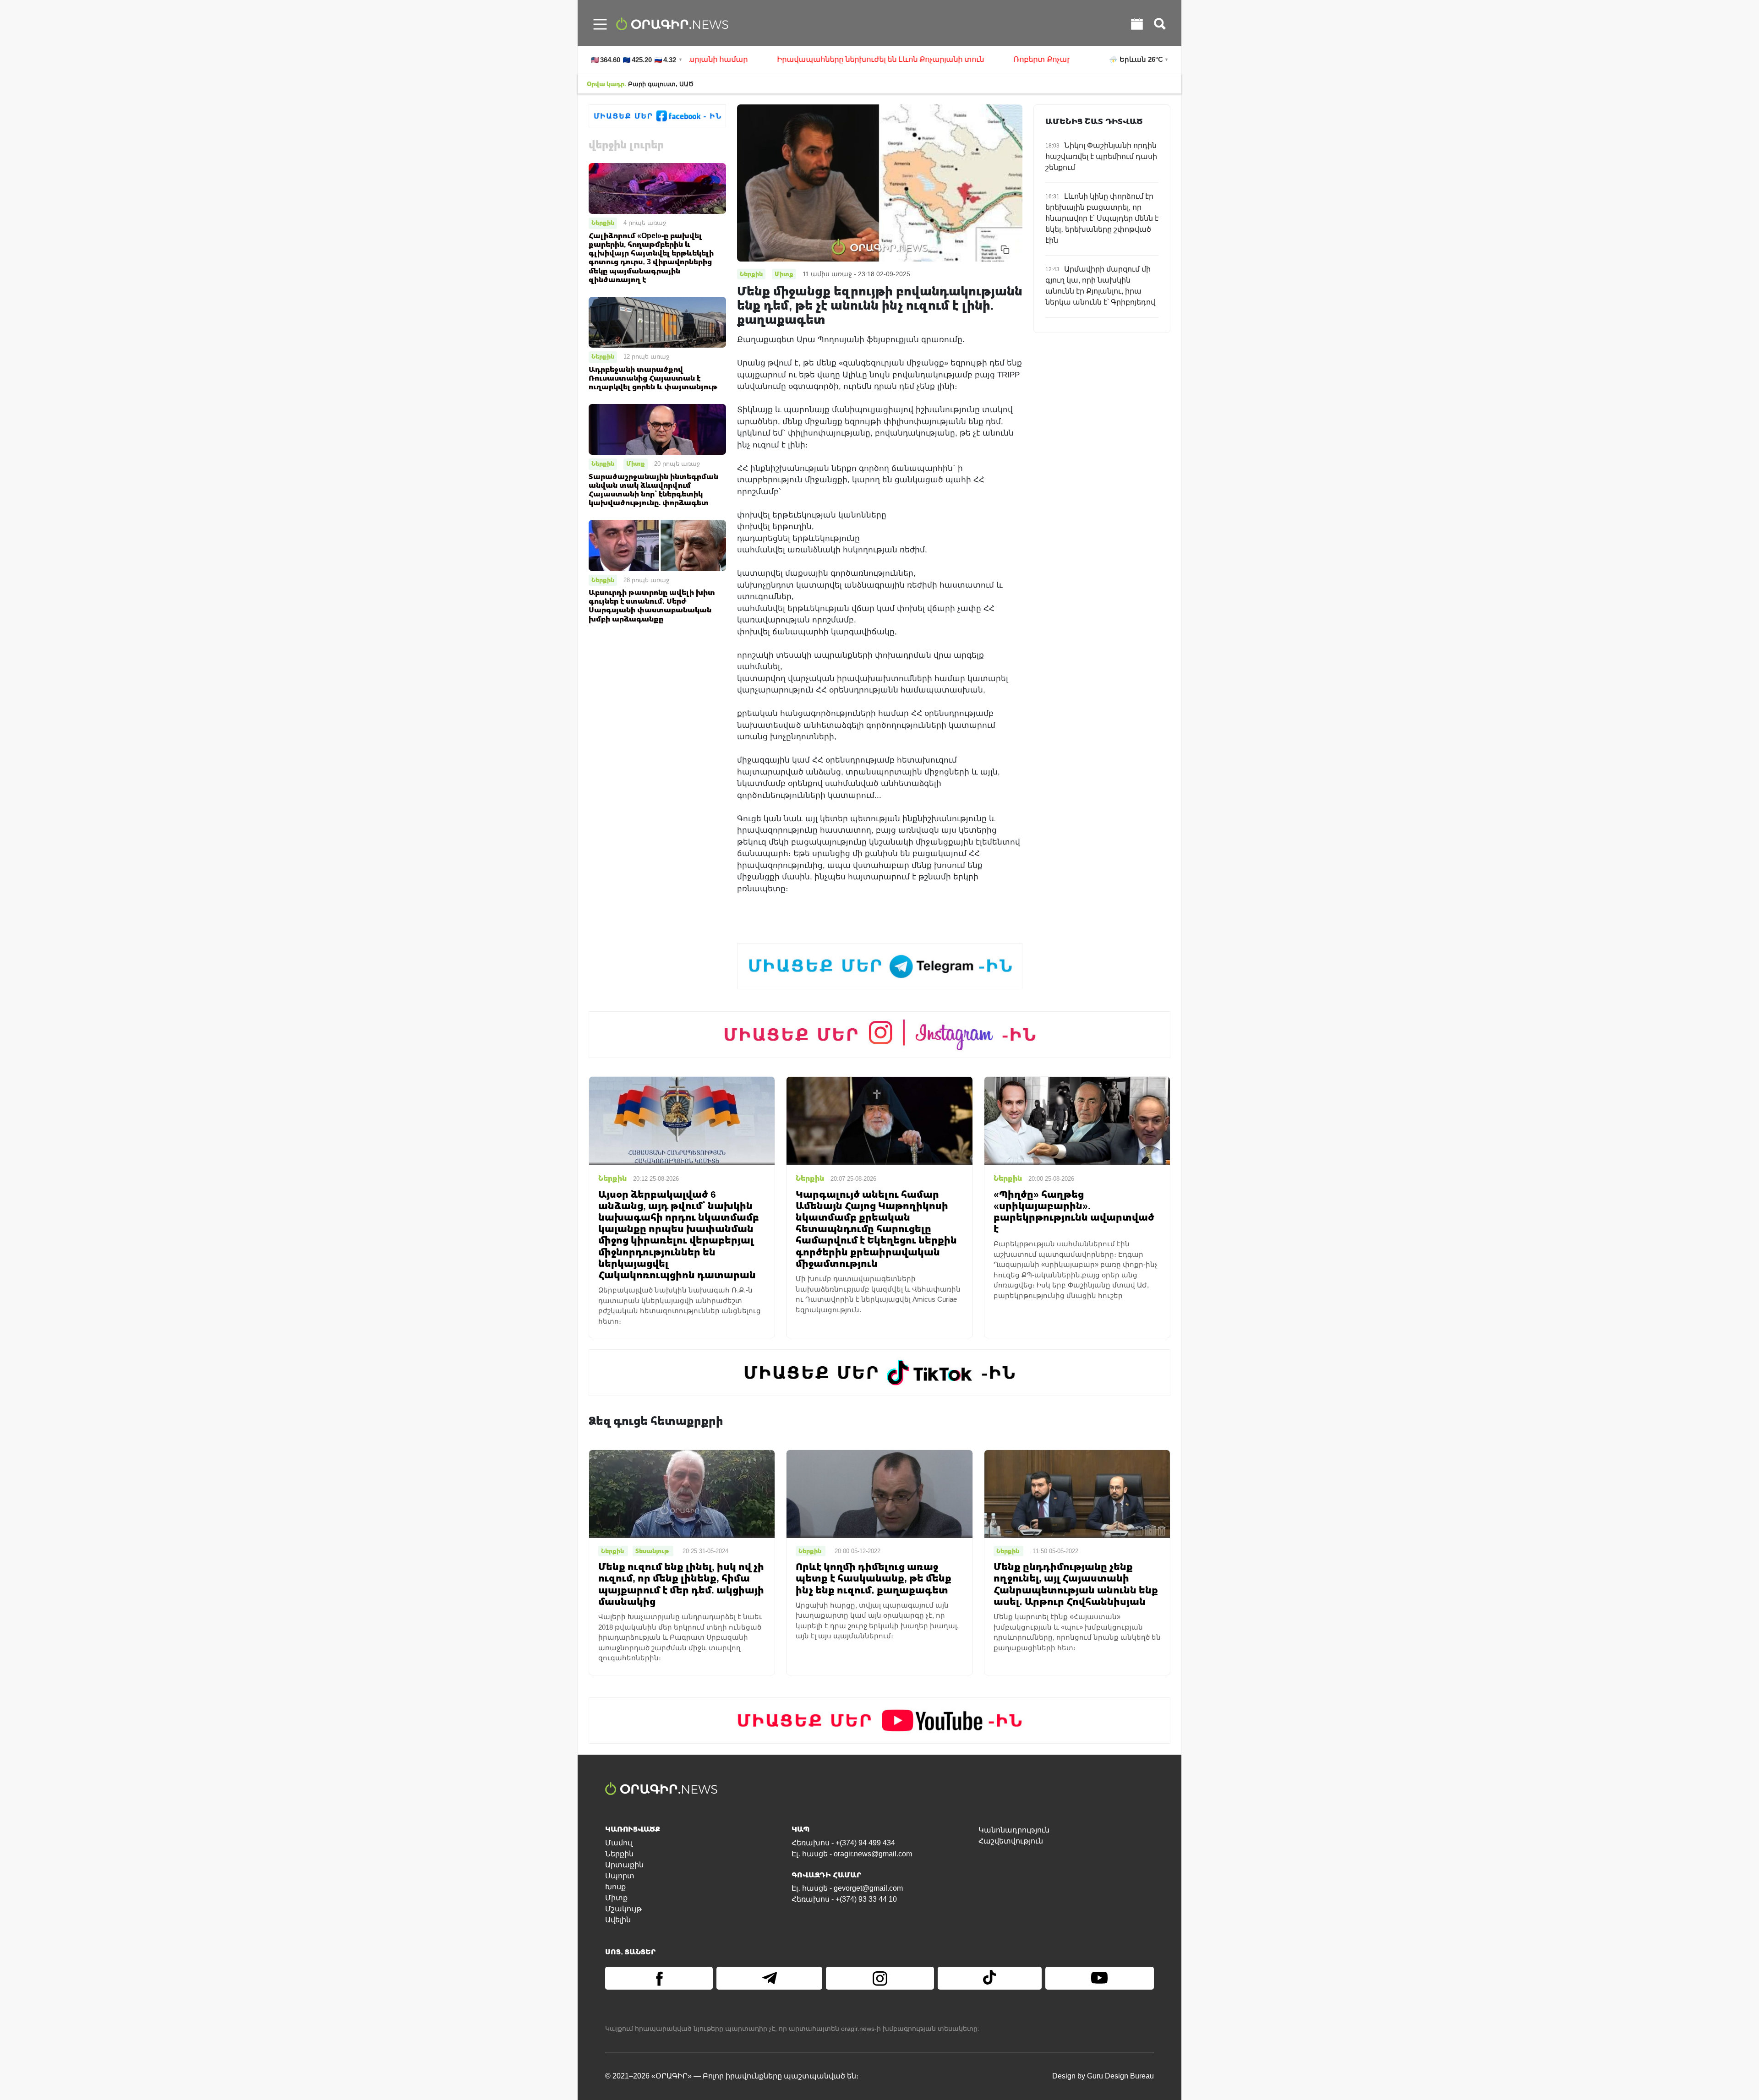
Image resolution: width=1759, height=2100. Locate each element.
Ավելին (618, 1920)
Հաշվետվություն (1011, 1841)
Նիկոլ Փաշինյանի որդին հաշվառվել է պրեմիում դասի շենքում (1101, 156)
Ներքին (603, 223)
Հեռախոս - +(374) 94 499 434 (843, 1843)
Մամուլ (619, 1843)
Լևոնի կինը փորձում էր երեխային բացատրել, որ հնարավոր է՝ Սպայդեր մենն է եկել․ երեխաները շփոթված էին (1102, 218)
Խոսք (615, 1887)
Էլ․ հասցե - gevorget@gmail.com (847, 1888)
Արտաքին (624, 1865)
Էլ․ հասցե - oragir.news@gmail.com (852, 1854)
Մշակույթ (623, 1909)
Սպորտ (620, 1876)
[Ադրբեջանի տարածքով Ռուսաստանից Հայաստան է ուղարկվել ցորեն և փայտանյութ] (657, 322)
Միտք (636, 464)
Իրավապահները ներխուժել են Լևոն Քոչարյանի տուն (793, 59)
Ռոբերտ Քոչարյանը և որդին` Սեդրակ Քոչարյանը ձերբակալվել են (1053, 59)
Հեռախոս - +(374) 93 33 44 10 (844, 1899)
